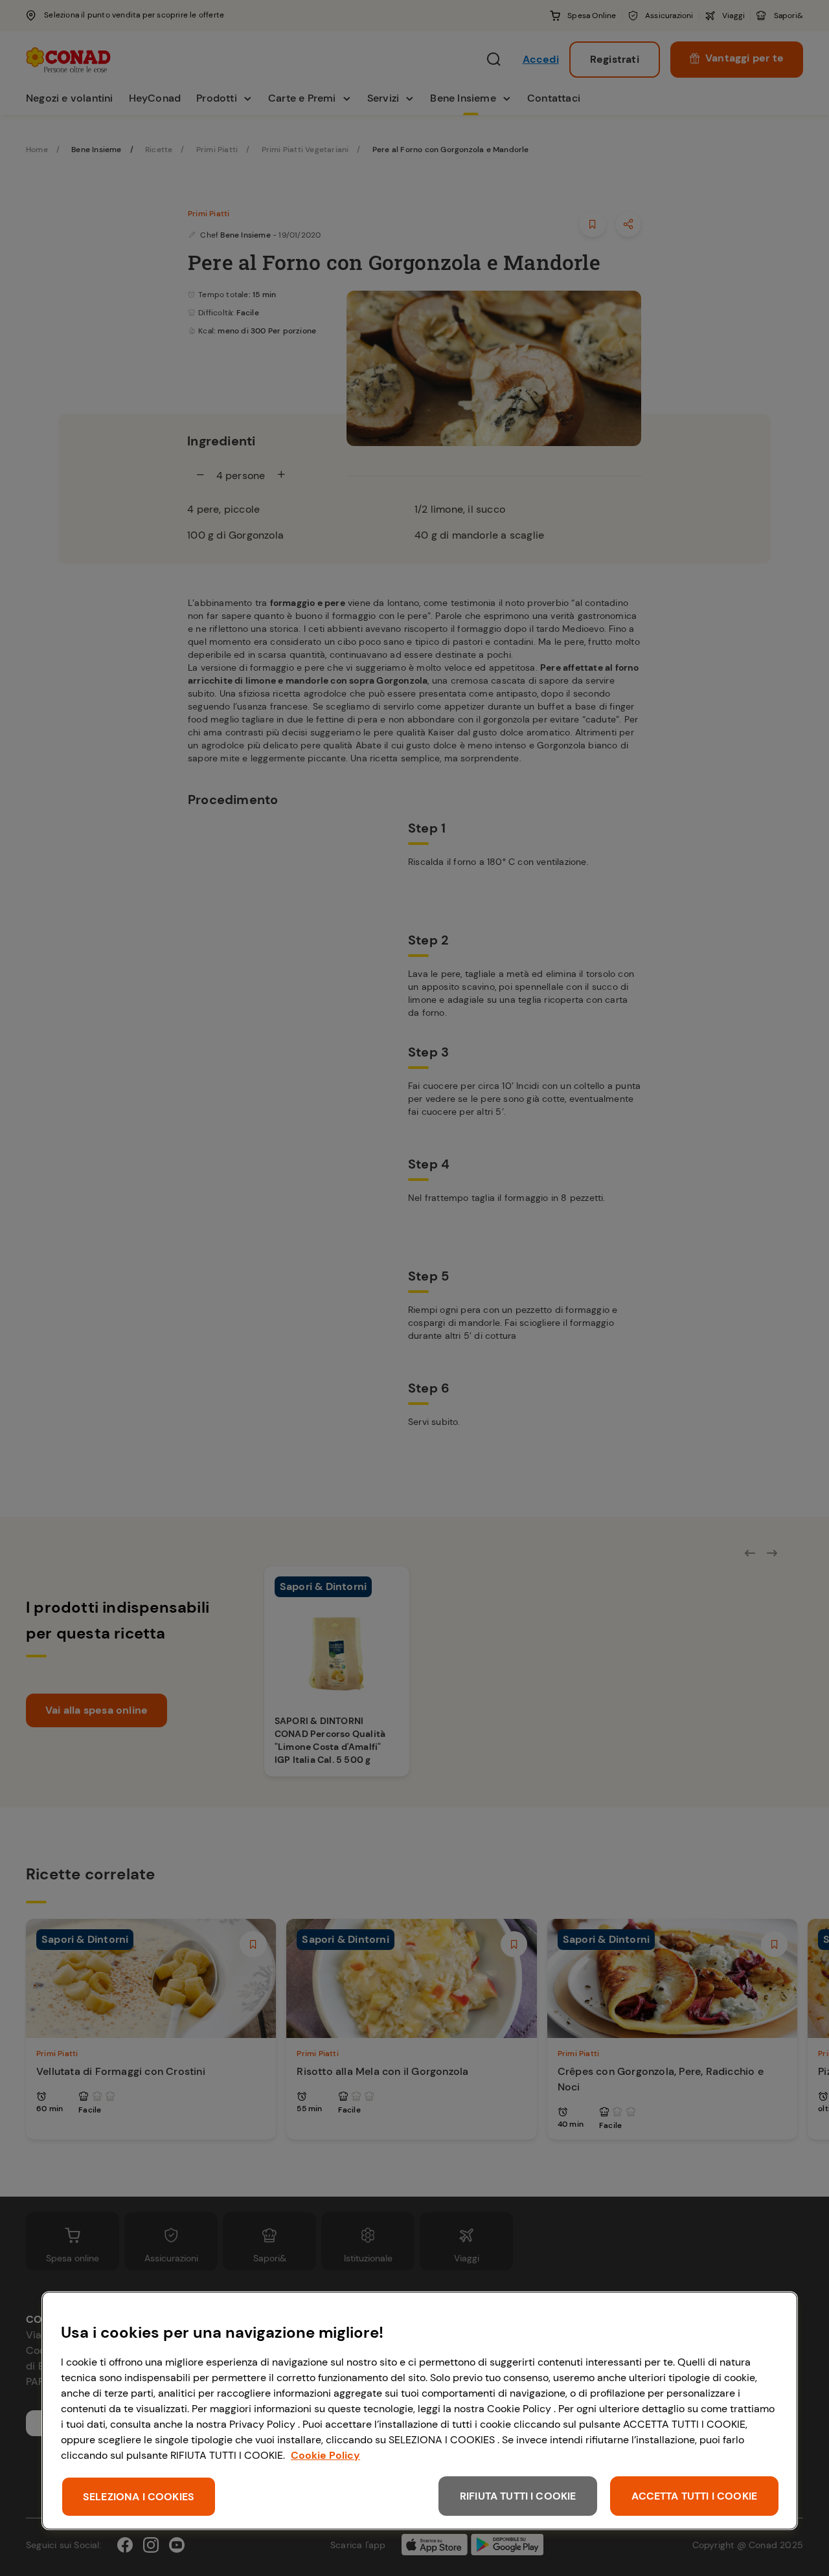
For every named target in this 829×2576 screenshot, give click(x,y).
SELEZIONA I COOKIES (139, 2497)
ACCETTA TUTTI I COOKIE (694, 2496)
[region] (420, 2411)
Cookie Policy (325, 2455)
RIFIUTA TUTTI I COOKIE (518, 2496)
